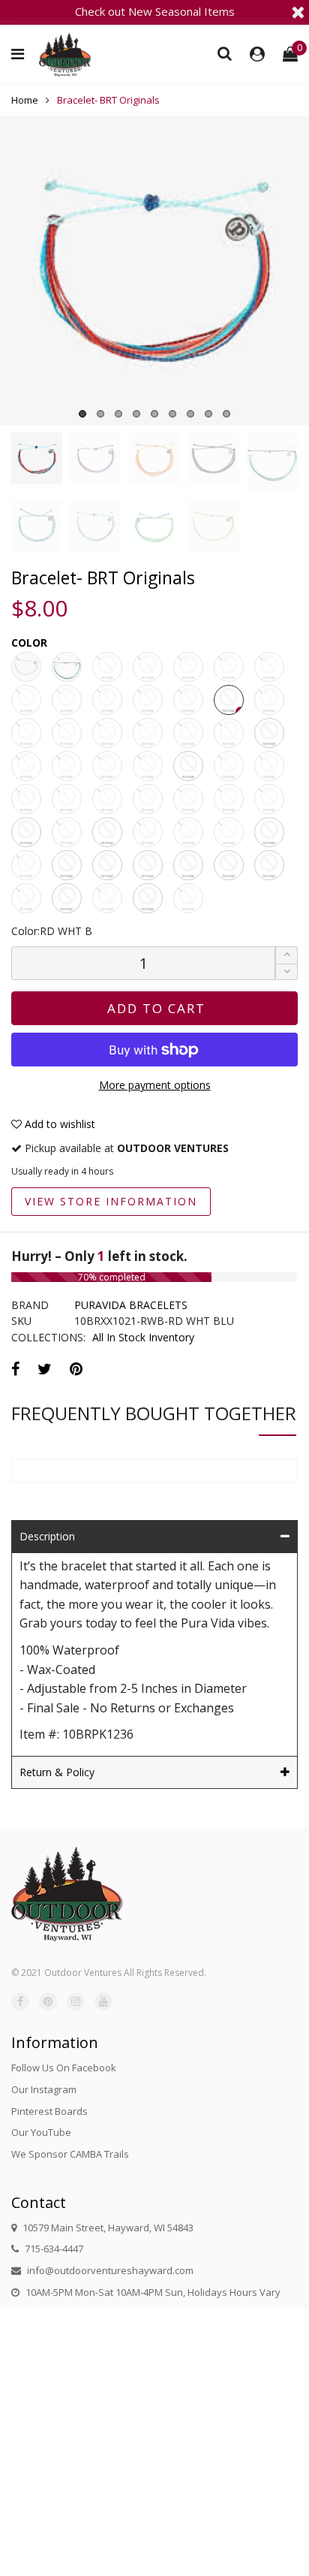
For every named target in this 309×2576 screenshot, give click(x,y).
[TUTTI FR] (67, 766)
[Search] (225, 53)
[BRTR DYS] (188, 766)
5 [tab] (154, 414)
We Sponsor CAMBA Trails (70, 2154)
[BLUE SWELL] (67, 799)
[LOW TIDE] (26, 865)
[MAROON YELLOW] (269, 865)
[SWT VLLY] (188, 733)
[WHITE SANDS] (26, 832)
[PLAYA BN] (148, 766)
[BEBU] (188, 898)
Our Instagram (44, 2089)
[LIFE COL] (67, 700)
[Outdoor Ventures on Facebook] (20, 2001)
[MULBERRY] (26, 799)
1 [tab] (82, 414)
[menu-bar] (21, 54)
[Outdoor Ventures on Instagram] (76, 2001)
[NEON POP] (148, 700)
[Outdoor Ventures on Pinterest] (48, 2001)
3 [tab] (118, 414)
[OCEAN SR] (188, 700)
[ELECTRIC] (188, 667)
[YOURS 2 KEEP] (269, 832)
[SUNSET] (148, 733)
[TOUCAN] (188, 799)
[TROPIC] (229, 799)
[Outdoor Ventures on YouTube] (103, 2001)
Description (47, 1536)
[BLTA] (107, 898)
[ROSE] (26, 733)
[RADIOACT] (229, 766)
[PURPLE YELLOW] (229, 865)
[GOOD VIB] (26, 700)
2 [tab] (100, 414)
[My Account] (257, 54)
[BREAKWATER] (26, 898)
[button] (286, 972)
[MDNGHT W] (107, 700)
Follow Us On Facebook (64, 2068)
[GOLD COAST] (107, 799)
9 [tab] (226, 414)
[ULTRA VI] (26, 766)
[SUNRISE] (107, 733)
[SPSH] (148, 865)
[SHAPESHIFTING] (188, 832)
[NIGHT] (107, 832)
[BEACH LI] (26, 667)
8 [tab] (208, 414)
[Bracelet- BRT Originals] (154, 270)
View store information (111, 1201)
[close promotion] (298, 12)
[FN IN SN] (269, 667)
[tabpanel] (154, 270)
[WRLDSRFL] (269, 766)
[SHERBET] (148, 832)
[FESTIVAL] (229, 667)
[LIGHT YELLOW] (107, 865)
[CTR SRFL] (107, 667)
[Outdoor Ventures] (65, 54)
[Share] (15, 1369)
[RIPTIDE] (269, 700)
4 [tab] (136, 414)
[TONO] (269, 733)
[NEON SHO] (107, 766)
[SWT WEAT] (229, 733)
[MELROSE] (148, 799)
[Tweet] (45, 1369)
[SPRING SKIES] (229, 832)
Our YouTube (41, 2132)
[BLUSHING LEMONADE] (67, 898)
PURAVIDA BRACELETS (131, 1305)
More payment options (155, 1085)
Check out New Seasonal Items (155, 11)
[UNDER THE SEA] (269, 799)
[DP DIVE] (148, 667)
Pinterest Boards (49, 2111)
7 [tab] (190, 414)
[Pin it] (76, 1369)
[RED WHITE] (188, 865)
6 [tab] (172, 414)
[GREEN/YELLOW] (148, 898)
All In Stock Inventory (143, 1337)
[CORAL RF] (67, 667)
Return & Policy (57, 1772)
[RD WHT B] (229, 700)
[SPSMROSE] (67, 733)
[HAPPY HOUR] (67, 832)
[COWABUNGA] (67, 865)
